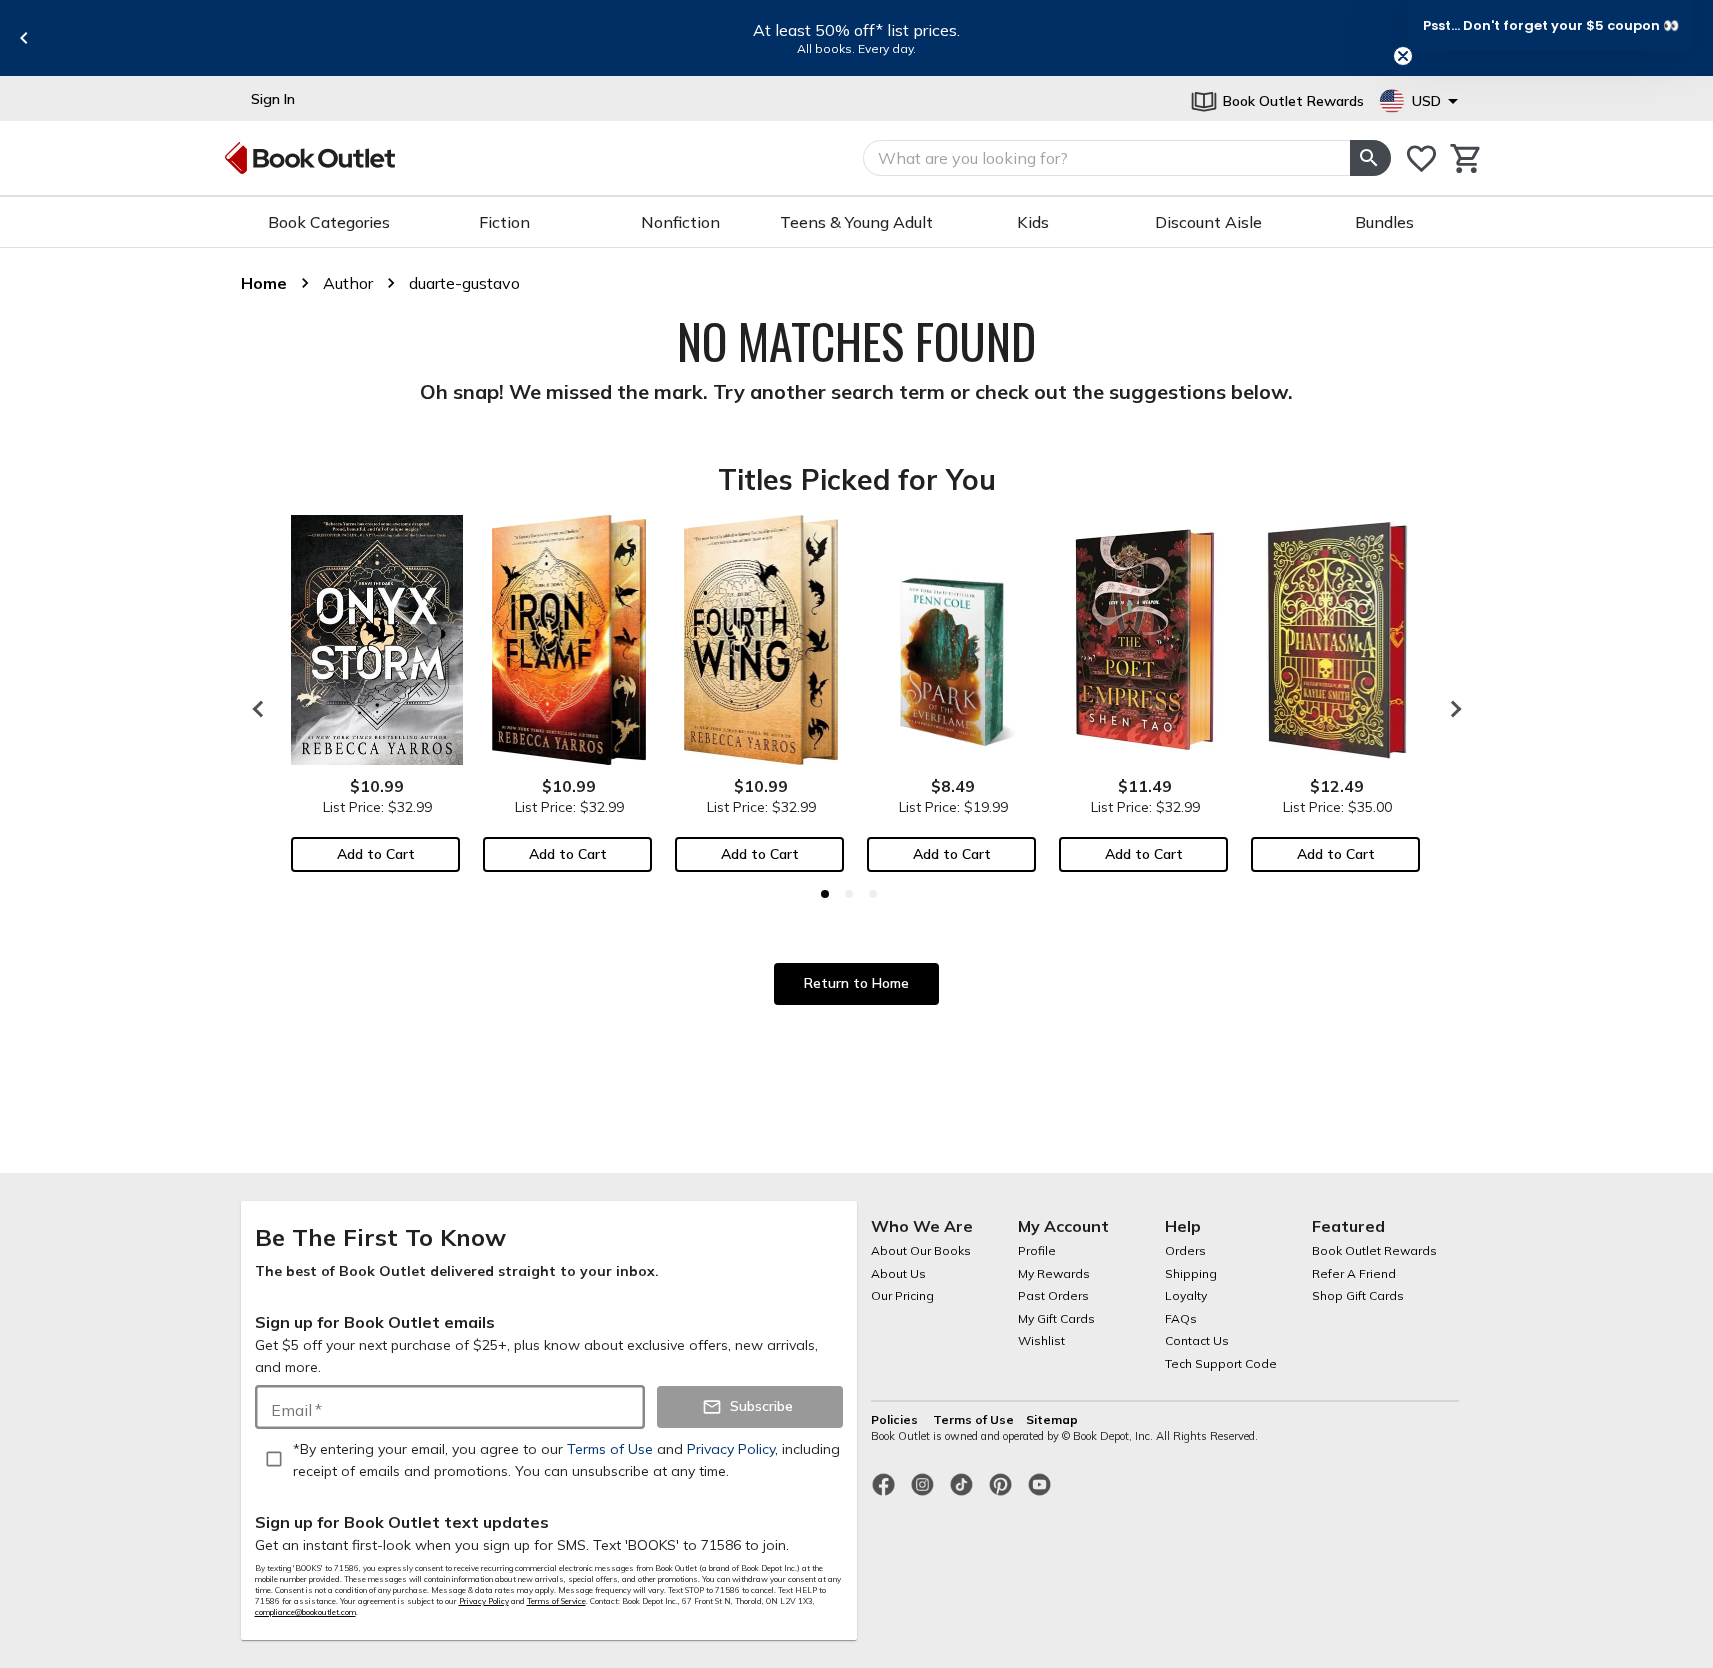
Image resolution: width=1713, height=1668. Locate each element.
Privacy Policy (484, 1601)
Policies (896, 1419)
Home (264, 283)
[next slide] (1451, 709)
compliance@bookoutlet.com (305, 1612)
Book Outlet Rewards (1374, 1250)
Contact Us (1197, 1340)
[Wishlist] (1421, 158)
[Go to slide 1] (825, 894)
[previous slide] (24, 38)
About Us (898, 1273)
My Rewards (1054, 1273)
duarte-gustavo (464, 283)
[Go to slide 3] (873, 894)
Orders (1185, 1250)
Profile (1037, 1250)
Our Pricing (902, 1295)
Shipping (1191, 1273)
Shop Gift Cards (1358, 1295)
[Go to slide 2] (849, 894)
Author (348, 283)
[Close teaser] (1403, 56)
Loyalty (1186, 1295)
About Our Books (921, 1250)
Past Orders (1053, 1295)
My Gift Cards (1056, 1318)
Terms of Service (556, 1601)
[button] (1551, 25)
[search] (1370, 158)
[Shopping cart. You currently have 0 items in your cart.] (1466, 158)
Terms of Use (973, 1419)
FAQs (1181, 1318)
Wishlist (1041, 1340)
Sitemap (1052, 1419)
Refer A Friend (1354, 1273)
